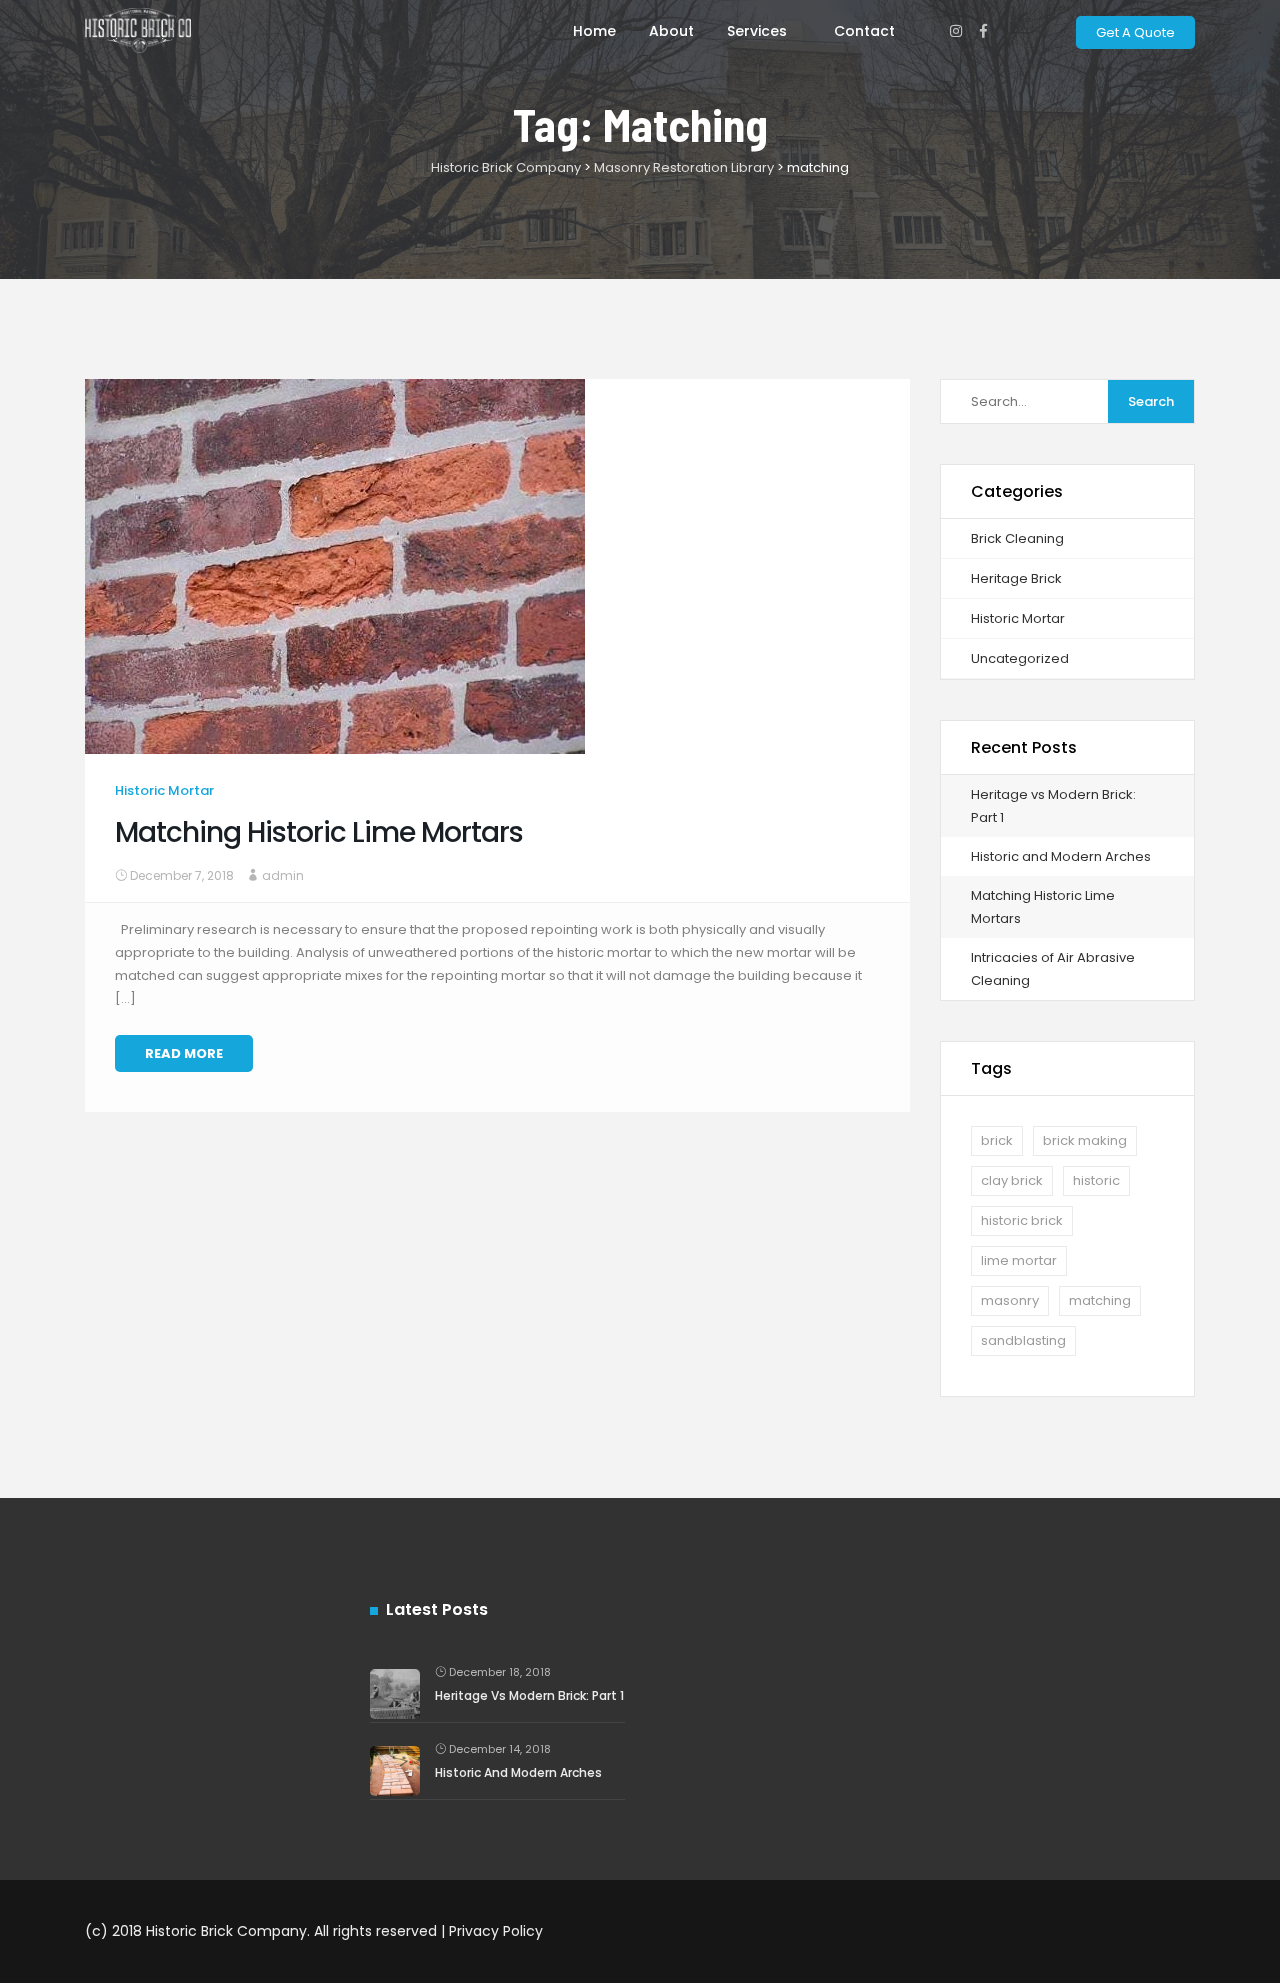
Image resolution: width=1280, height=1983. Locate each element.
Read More (184, 1053)
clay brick (1012, 1180)
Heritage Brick (1016, 578)
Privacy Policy (496, 1931)
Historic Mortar (164, 790)
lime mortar (1019, 1260)
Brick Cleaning (1017, 538)
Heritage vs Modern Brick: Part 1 (529, 1695)
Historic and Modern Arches (1061, 856)
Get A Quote (1135, 32)
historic (1096, 1180)
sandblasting (1023, 1340)
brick (997, 1140)
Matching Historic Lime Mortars (319, 832)
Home (594, 31)
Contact (864, 31)
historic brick (1022, 1220)
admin (283, 875)
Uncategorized (1020, 658)
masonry (1010, 1300)
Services (757, 31)
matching (1100, 1300)
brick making (1085, 1140)
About (671, 31)
